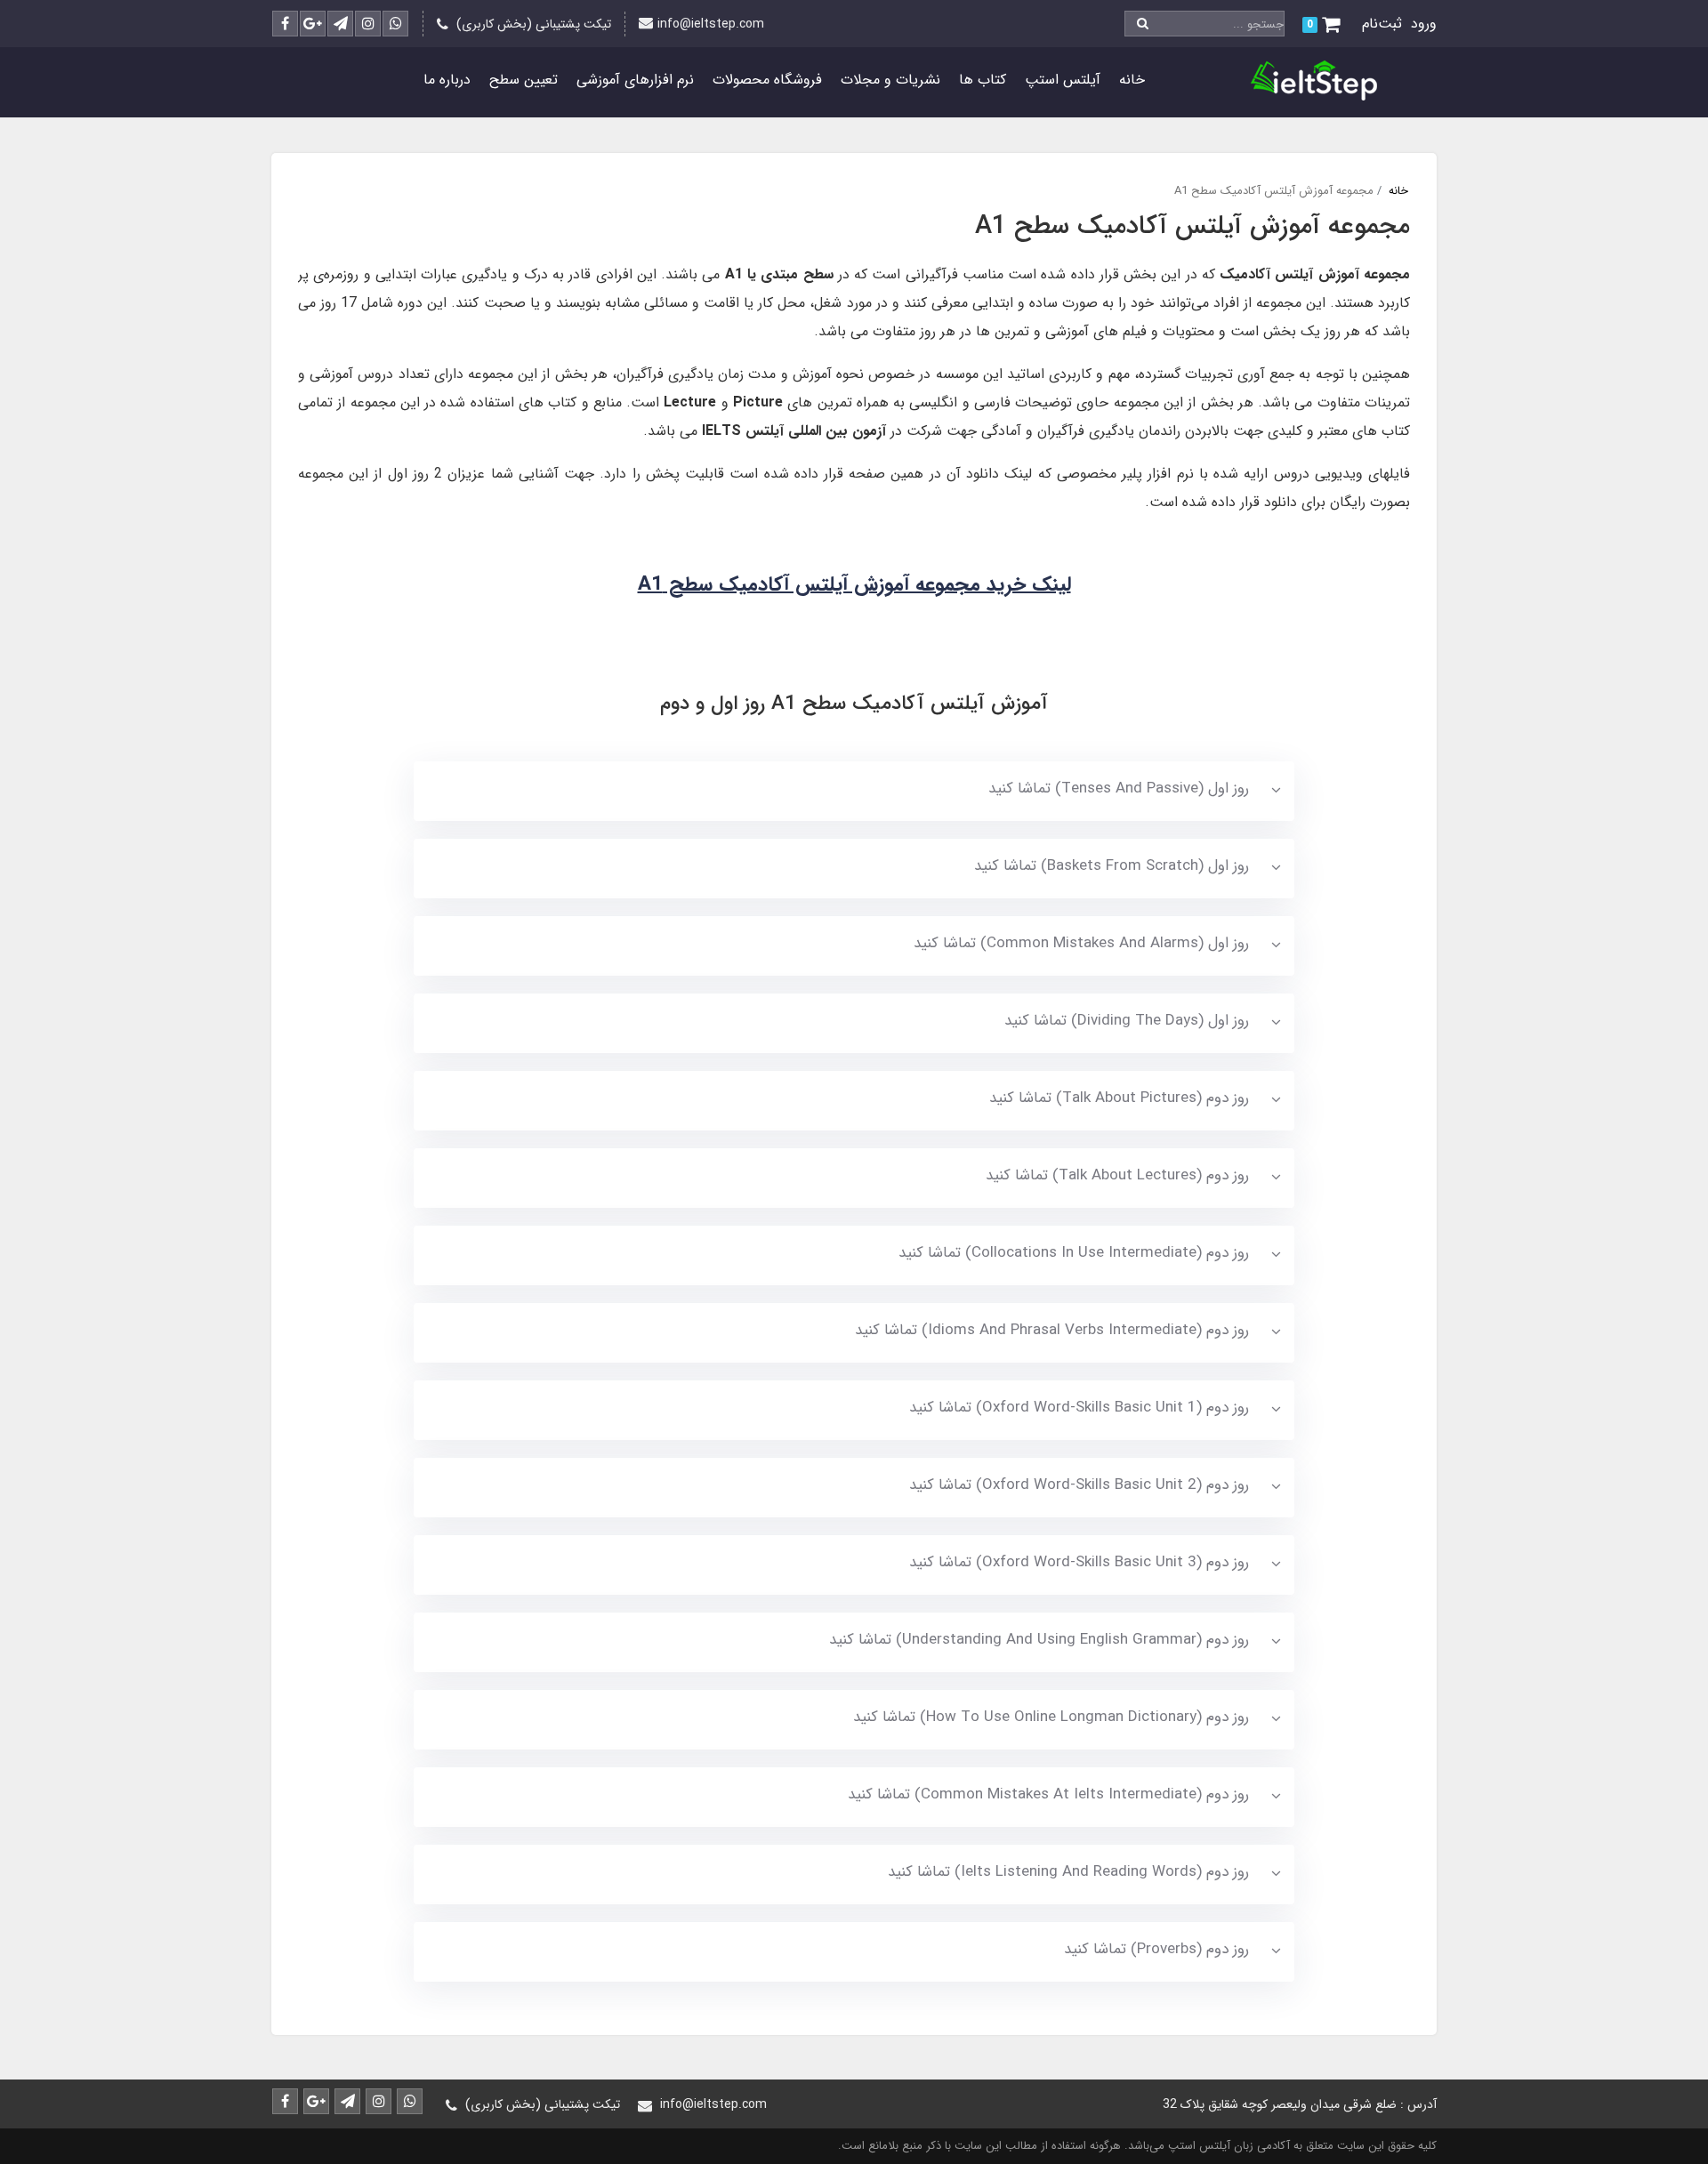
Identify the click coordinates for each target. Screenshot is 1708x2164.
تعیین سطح (524, 80)
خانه (1132, 80)
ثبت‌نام (1382, 24)
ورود (1424, 24)
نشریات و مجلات (890, 80)
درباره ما (447, 80)
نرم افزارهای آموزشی (635, 80)
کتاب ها (983, 80)
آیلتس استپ (1063, 80)
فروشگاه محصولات (767, 80)
